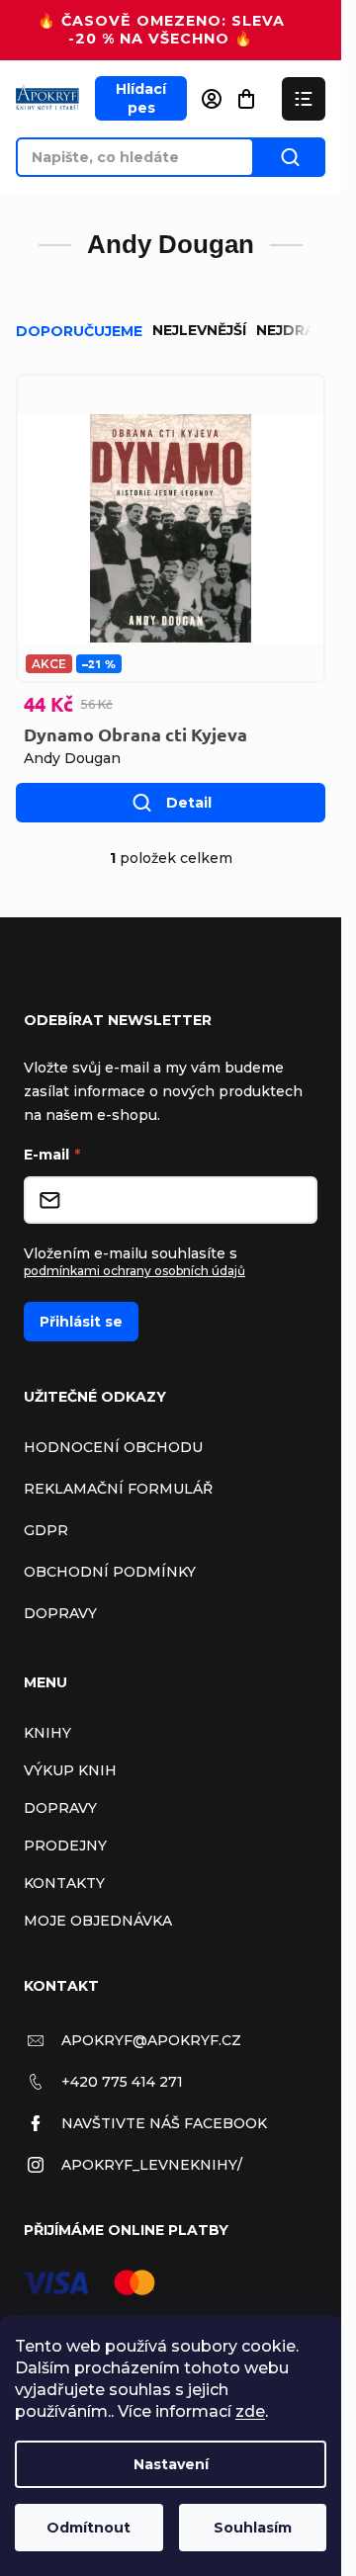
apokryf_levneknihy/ (152, 2165)
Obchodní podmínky (110, 1572)
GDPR (46, 1530)
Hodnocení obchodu (113, 1447)
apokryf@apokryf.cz (151, 2040)
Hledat (290, 157)
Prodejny (65, 1846)
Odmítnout (89, 2528)
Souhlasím (253, 2528)
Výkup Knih (70, 1770)
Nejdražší (297, 330)
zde (250, 2411)
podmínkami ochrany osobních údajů (134, 1271)
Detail (189, 803)
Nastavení (171, 2464)
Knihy (47, 1733)
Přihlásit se (81, 1322)
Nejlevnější (199, 330)
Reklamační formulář (118, 1489)
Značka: (72, 758)
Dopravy (60, 1613)
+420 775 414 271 (122, 2082)
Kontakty (64, 1883)
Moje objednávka (98, 1921)
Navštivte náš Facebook (164, 2123)
